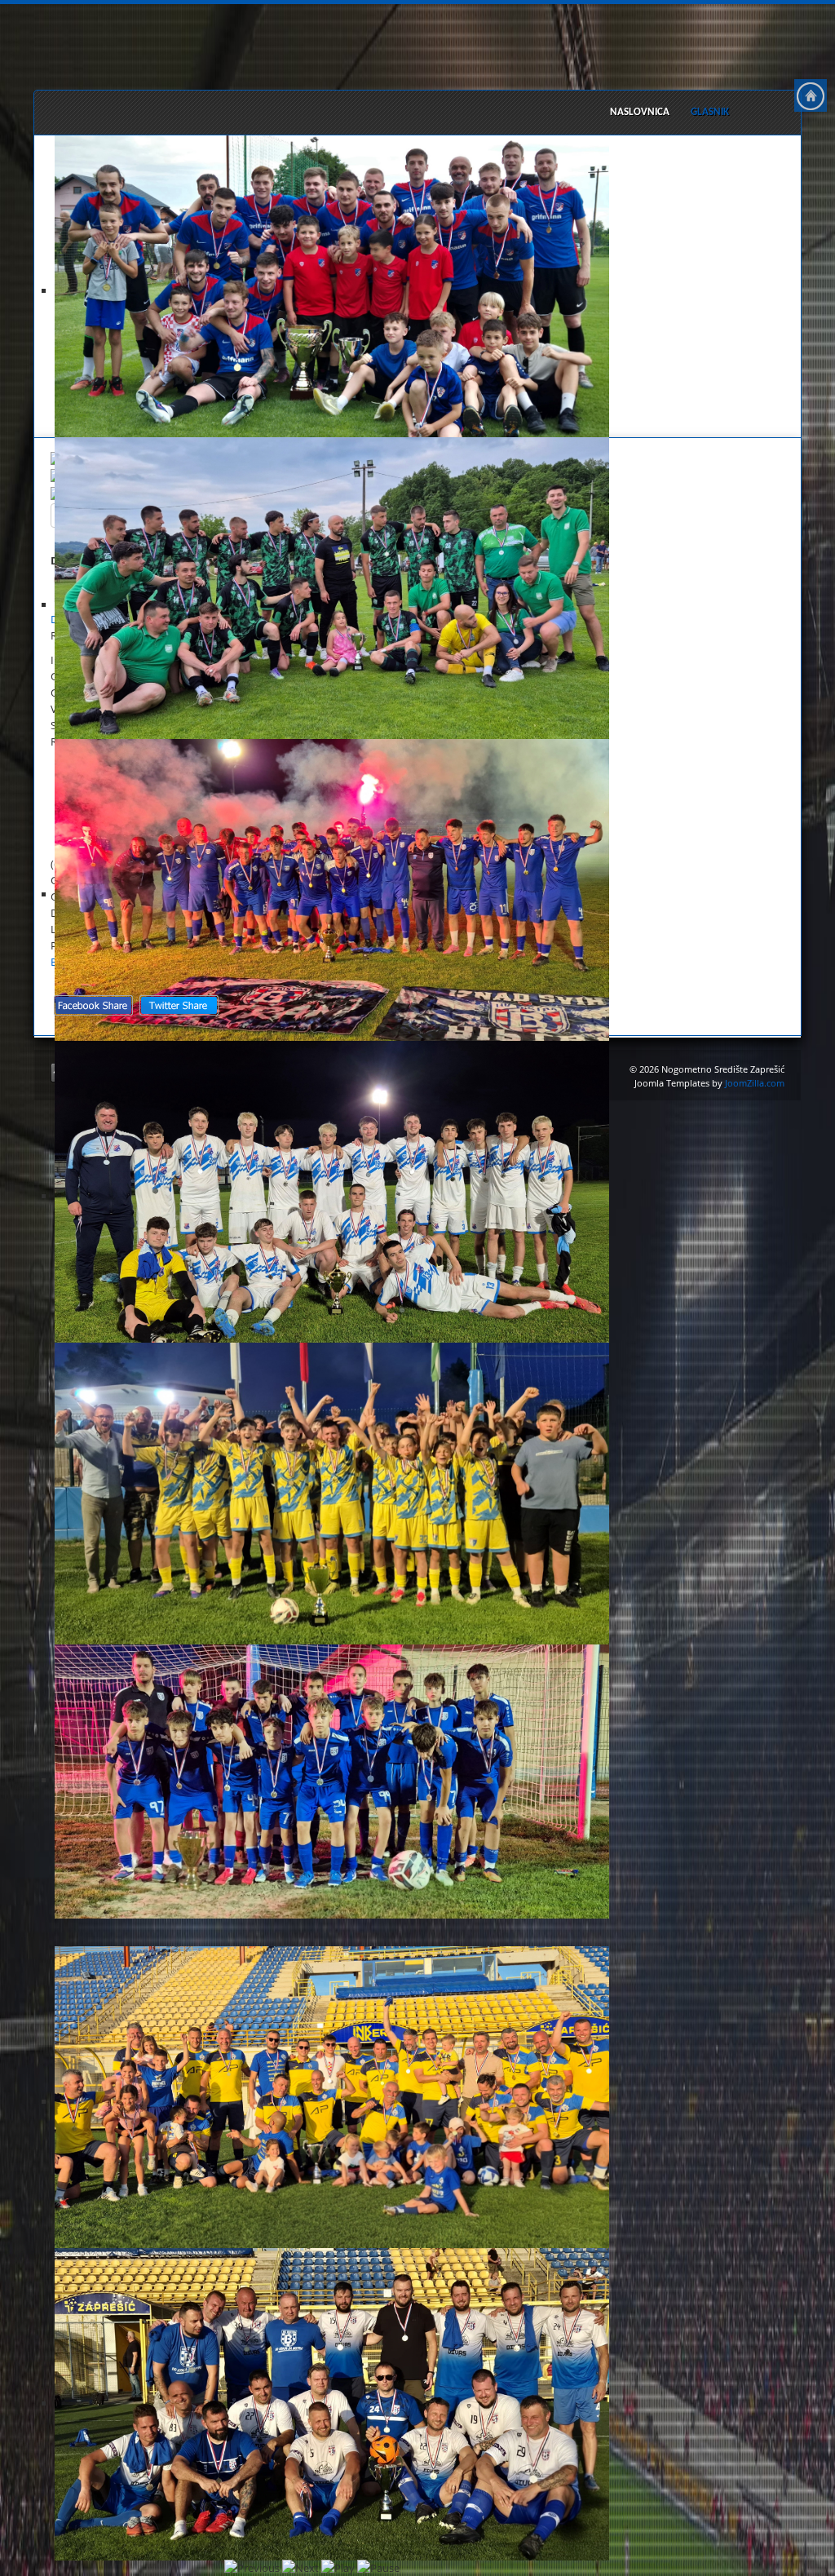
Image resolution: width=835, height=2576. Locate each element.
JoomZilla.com (755, 1083)
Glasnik (710, 112)
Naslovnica (640, 112)
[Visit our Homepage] (811, 95)
